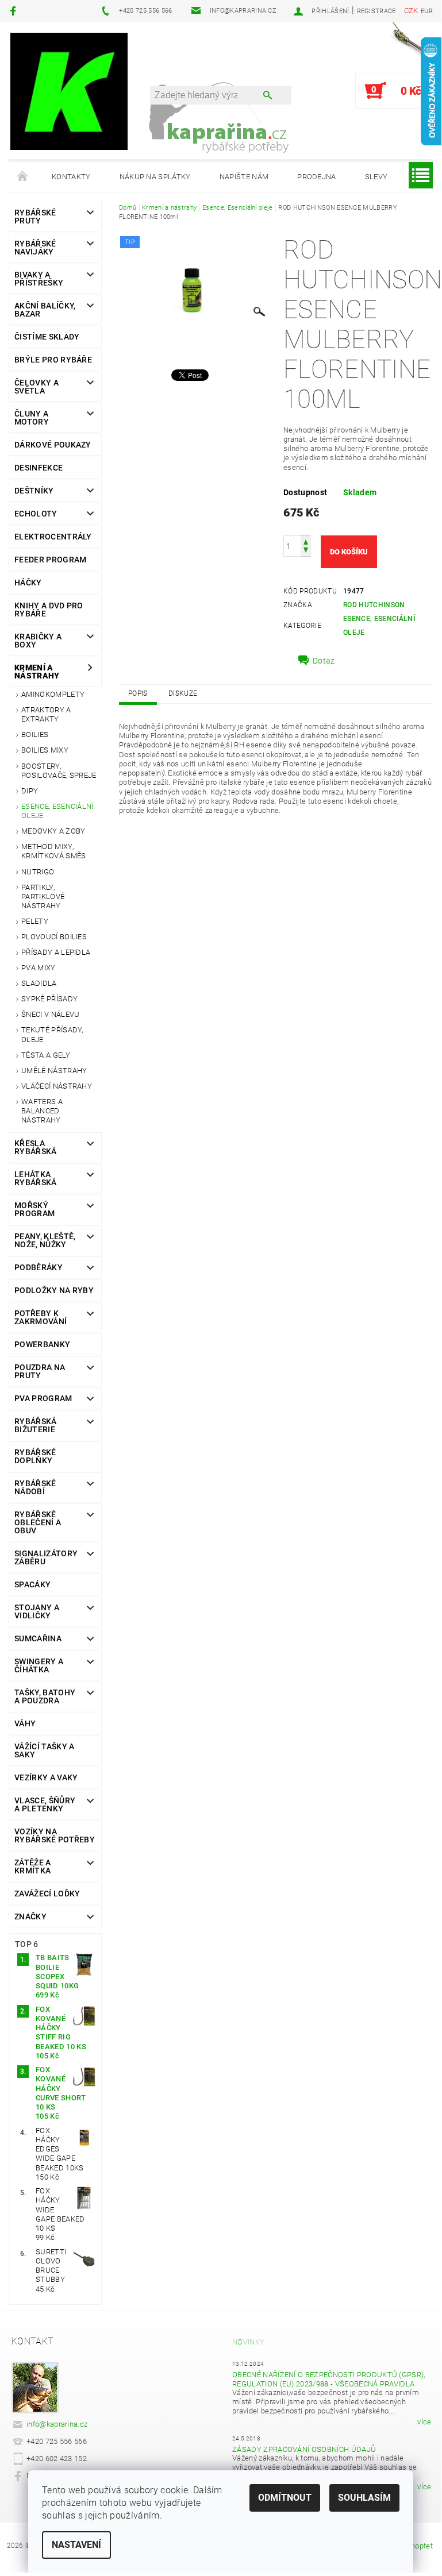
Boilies (35, 734)
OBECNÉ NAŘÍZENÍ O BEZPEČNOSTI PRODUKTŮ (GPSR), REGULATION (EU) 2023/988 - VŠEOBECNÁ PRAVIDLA (329, 2379)
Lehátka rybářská (36, 1178)
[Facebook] (15, 11)
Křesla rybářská (36, 1147)
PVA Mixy (39, 968)
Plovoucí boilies (54, 937)
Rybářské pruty (35, 217)
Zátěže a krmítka (33, 1867)
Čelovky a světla (36, 387)
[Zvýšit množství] (306, 541)
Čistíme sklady (47, 337)
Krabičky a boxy (38, 641)
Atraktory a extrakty (46, 714)
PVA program (43, 1398)
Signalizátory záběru (46, 1557)
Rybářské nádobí (35, 1487)
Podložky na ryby (54, 1290)
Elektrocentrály (53, 537)
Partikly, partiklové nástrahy (43, 897)
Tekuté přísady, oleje (52, 1034)
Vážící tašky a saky (44, 1750)
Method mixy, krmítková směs (53, 851)
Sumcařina (38, 1638)
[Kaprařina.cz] (69, 91)
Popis (138, 693)
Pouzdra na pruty (40, 1371)
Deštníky (34, 491)
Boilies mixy (45, 750)
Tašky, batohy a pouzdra (45, 1696)
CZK (411, 11)
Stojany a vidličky (37, 1611)
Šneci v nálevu (50, 1014)
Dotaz (324, 661)
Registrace (376, 11)
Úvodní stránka (23, 177)
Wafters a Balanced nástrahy (42, 1111)
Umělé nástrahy (54, 1071)
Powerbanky (42, 1344)
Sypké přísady (49, 999)
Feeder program (50, 560)
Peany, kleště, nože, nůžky (45, 1240)
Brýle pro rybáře (53, 360)
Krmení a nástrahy (37, 672)
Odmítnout (285, 2498)
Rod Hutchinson (374, 605)
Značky (30, 1916)
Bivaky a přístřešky (39, 279)
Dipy (30, 791)
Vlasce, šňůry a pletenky (45, 1804)
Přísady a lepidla (56, 952)
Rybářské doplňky (35, 1456)
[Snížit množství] (306, 551)
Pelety (35, 921)
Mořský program (34, 1209)
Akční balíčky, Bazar (45, 310)
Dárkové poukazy (53, 445)
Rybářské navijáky (35, 248)
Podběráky (39, 1267)
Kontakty (71, 177)
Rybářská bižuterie (36, 1425)
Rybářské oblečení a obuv (38, 1522)
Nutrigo (38, 872)
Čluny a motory (32, 418)
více (424, 2422)
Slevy (376, 177)
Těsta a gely (46, 1055)
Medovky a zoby (53, 831)
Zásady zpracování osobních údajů (304, 2449)
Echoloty (36, 514)
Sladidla (39, 983)
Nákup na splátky (155, 177)
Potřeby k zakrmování (41, 1317)
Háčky (28, 583)
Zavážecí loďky (47, 1894)
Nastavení (76, 2545)
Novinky (248, 2342)
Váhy (25, 1723)
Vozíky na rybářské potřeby (55, 1835)
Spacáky (32, 1584)
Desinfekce (39, 468)
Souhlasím (364, 2498)
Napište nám (244, 177)
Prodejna (317, 177)
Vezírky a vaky (46, 1777)
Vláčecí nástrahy (57, 1086)
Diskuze (183, 693)
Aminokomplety (53, 694)
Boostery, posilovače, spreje (59, 771)
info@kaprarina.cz (57, 2424)
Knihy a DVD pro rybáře (49, 610)
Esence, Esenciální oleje (57, 811)
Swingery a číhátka (39, 1665)
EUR (427, 11)
